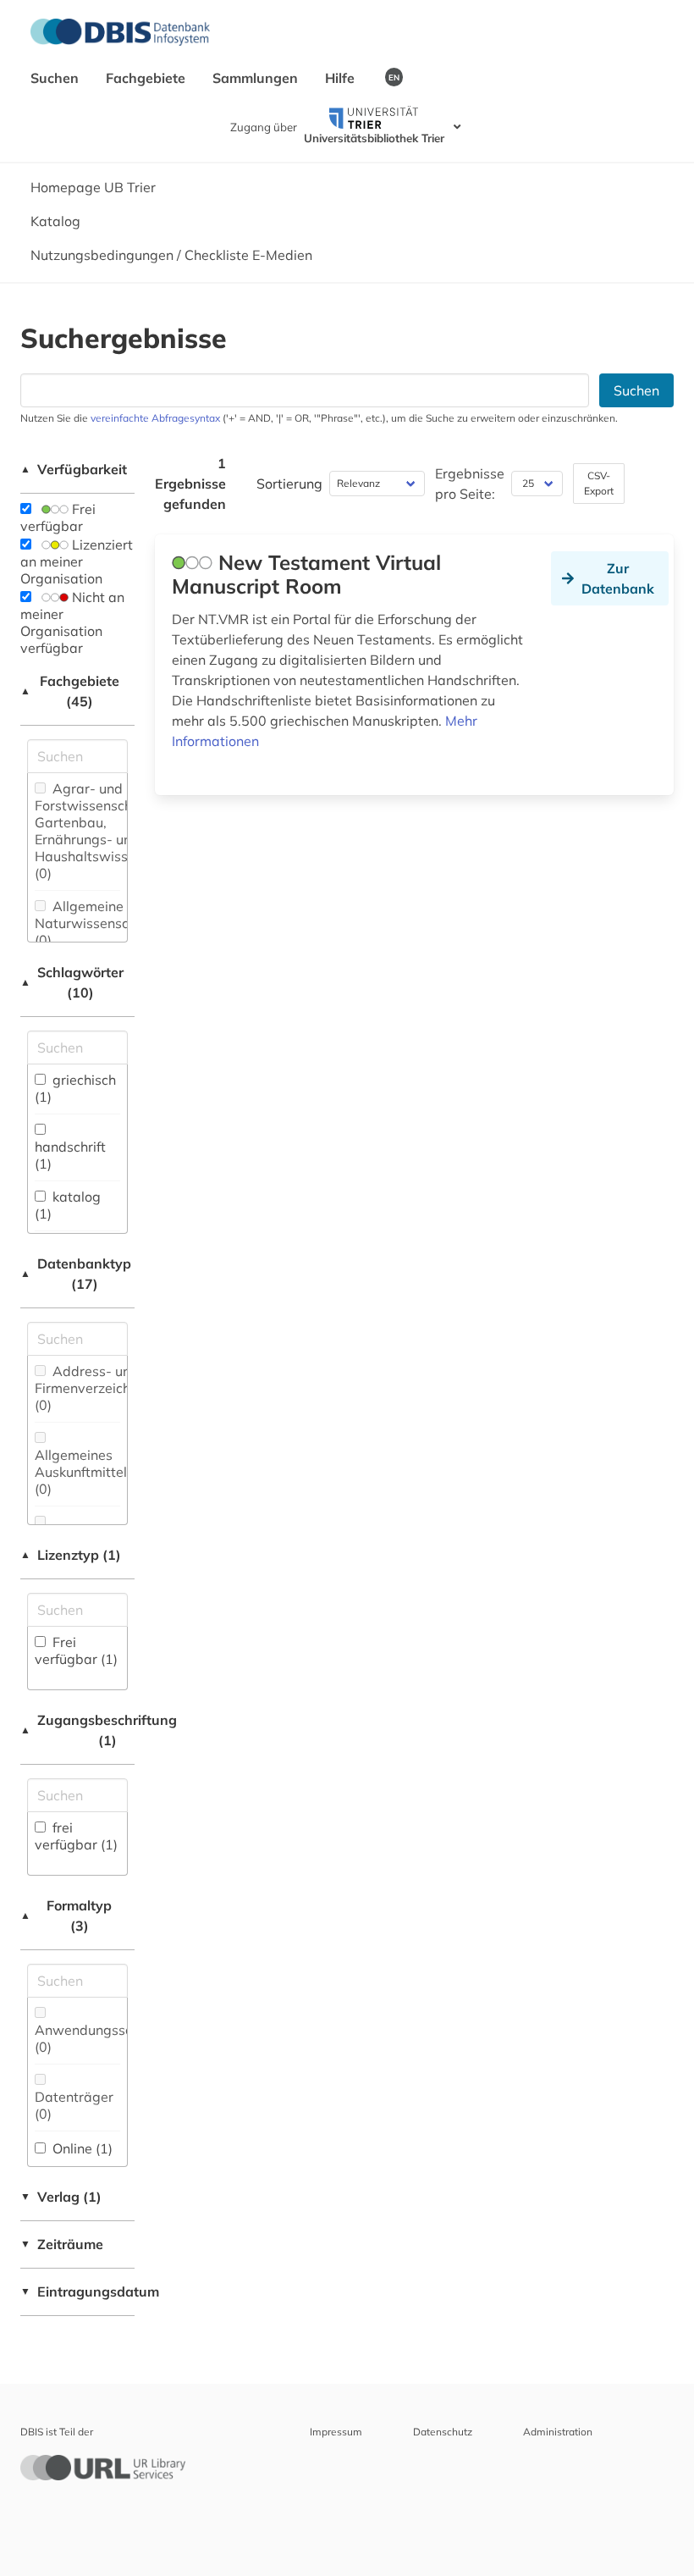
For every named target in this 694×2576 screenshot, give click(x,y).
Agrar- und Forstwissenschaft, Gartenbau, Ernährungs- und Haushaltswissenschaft (108, 831)
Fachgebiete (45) (70, 691)
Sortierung (289, 484)
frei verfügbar (76, 1836)
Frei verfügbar (58, 517)
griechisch (75, 1088)
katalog (68, 1205)
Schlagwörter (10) (72, 982)
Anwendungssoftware (105, 2038)
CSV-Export (599, 483)
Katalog (55, 221)
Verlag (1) (61, 2197)
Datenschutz (443, 2432)
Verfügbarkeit (74, 469)
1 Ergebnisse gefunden (190, 484)
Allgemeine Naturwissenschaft (94, 923)
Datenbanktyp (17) (76, 1274)
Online (81, 2148)
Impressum (336, 2432)
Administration (558, 2432)
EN (394, 77)
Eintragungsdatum (77, 2291)
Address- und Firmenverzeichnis (91, 1388)
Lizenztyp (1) (71, 1555)
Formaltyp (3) (66, 1915)
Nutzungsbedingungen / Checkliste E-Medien (171, 255)
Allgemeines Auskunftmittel (81, 1472)
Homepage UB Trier (93, 187)
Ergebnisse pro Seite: (470, 484)
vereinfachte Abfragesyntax (155, 418)
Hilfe (341, 78)
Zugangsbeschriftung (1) (77, 1730)
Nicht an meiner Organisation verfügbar (72, 622)
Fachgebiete (147, 78)
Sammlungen (257, 78)
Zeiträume (62, 2244)
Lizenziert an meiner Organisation (77, 561)
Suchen (56, 78)
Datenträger (74, 2105)
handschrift (70, 1155)
